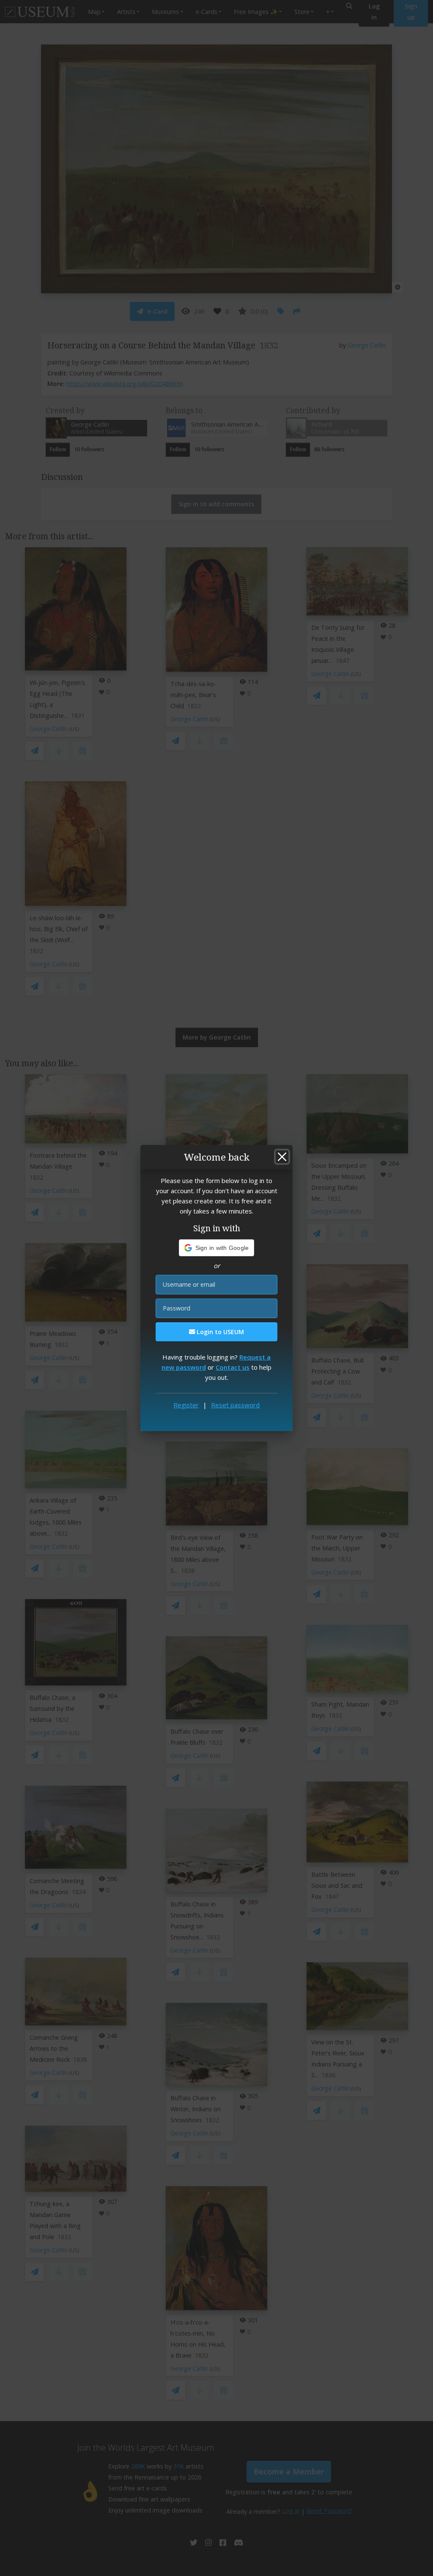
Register (186, 1405)
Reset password (235, 1405)
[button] (217, 1248)
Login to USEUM (219, 1332)
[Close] (282, 1157)
